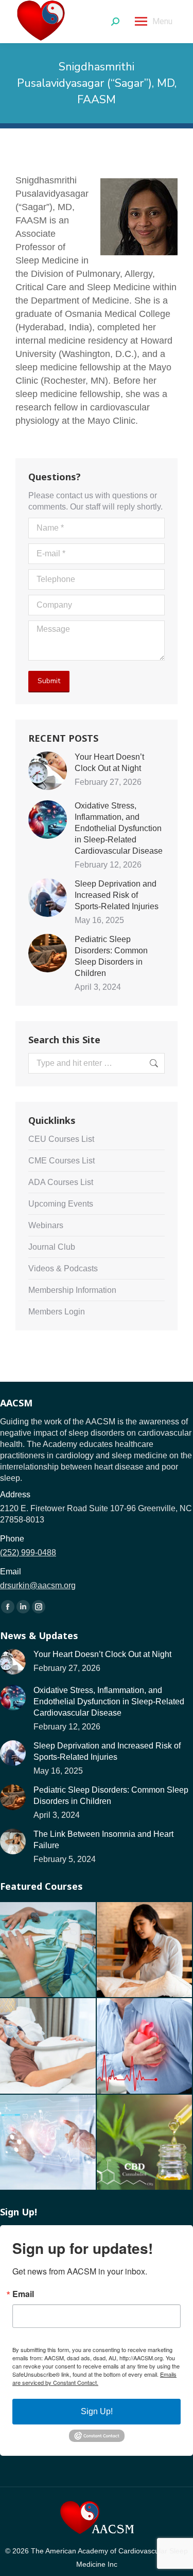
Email (23, 2294)
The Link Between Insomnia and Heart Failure (103, 1840)
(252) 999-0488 (28, 1553)
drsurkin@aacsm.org (38, 1585)
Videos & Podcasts (63, 1268)
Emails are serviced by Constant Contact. (94, 2378)
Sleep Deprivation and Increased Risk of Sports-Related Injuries (117, 895)
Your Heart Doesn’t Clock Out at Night (109, 763)
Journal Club (52, 1247)
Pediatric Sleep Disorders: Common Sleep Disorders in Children (111, 956)
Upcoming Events (61, 1204)
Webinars (46, 1225)
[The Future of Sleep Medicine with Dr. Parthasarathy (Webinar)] (48, 2046)
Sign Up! (97, 2411)
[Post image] (48, 771)
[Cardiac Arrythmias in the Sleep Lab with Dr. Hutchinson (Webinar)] (48, 1950)
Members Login (57, 1312)
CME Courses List (62, 1161)
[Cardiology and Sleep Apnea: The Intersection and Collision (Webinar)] (48, 2143)
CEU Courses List (61, 1139)
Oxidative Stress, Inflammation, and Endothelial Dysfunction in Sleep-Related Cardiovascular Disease (119, 828)
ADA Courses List (61, 1182)
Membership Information (72, 1290)
